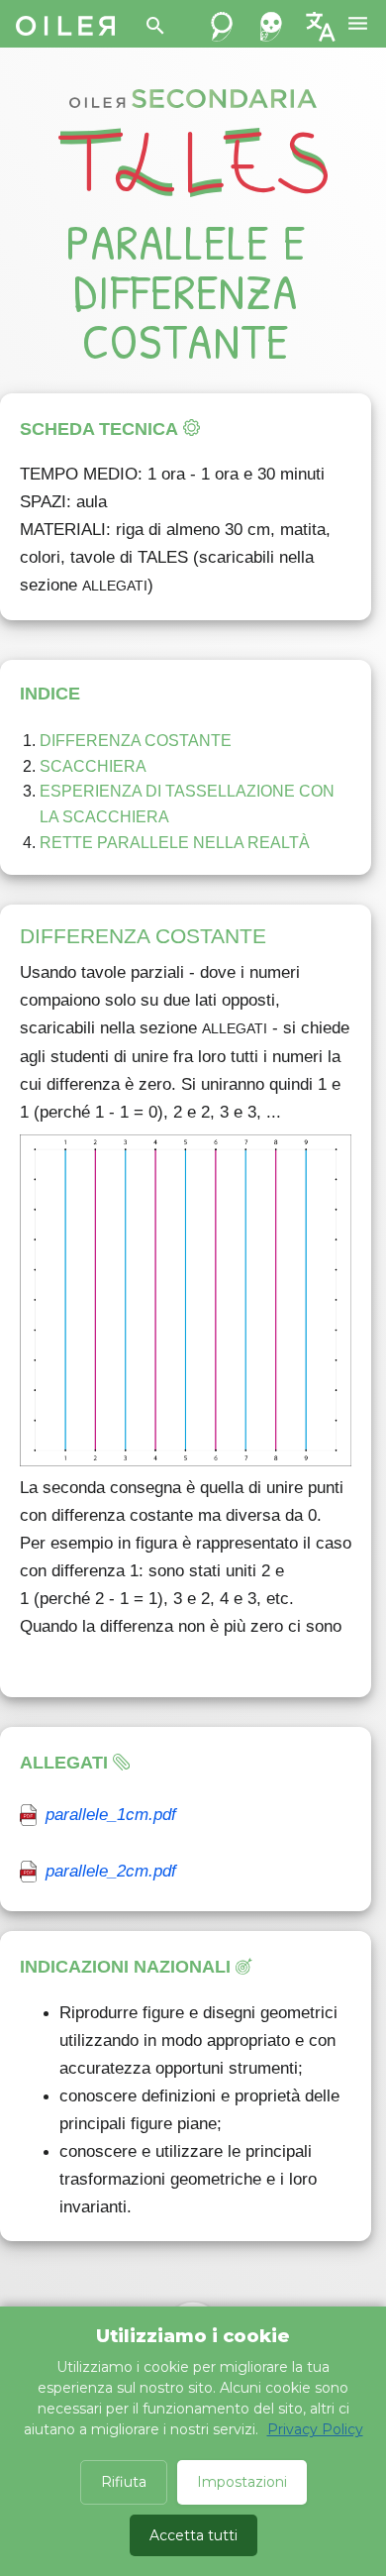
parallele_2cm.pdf (111, 1871)
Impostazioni (242, 2482)
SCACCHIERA (95, 766)
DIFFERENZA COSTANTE (136, 741)
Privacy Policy (315, 2429)
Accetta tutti (193, 2535)
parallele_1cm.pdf (111, 1815)
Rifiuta (124, 2482)
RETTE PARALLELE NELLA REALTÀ (175, 843)
